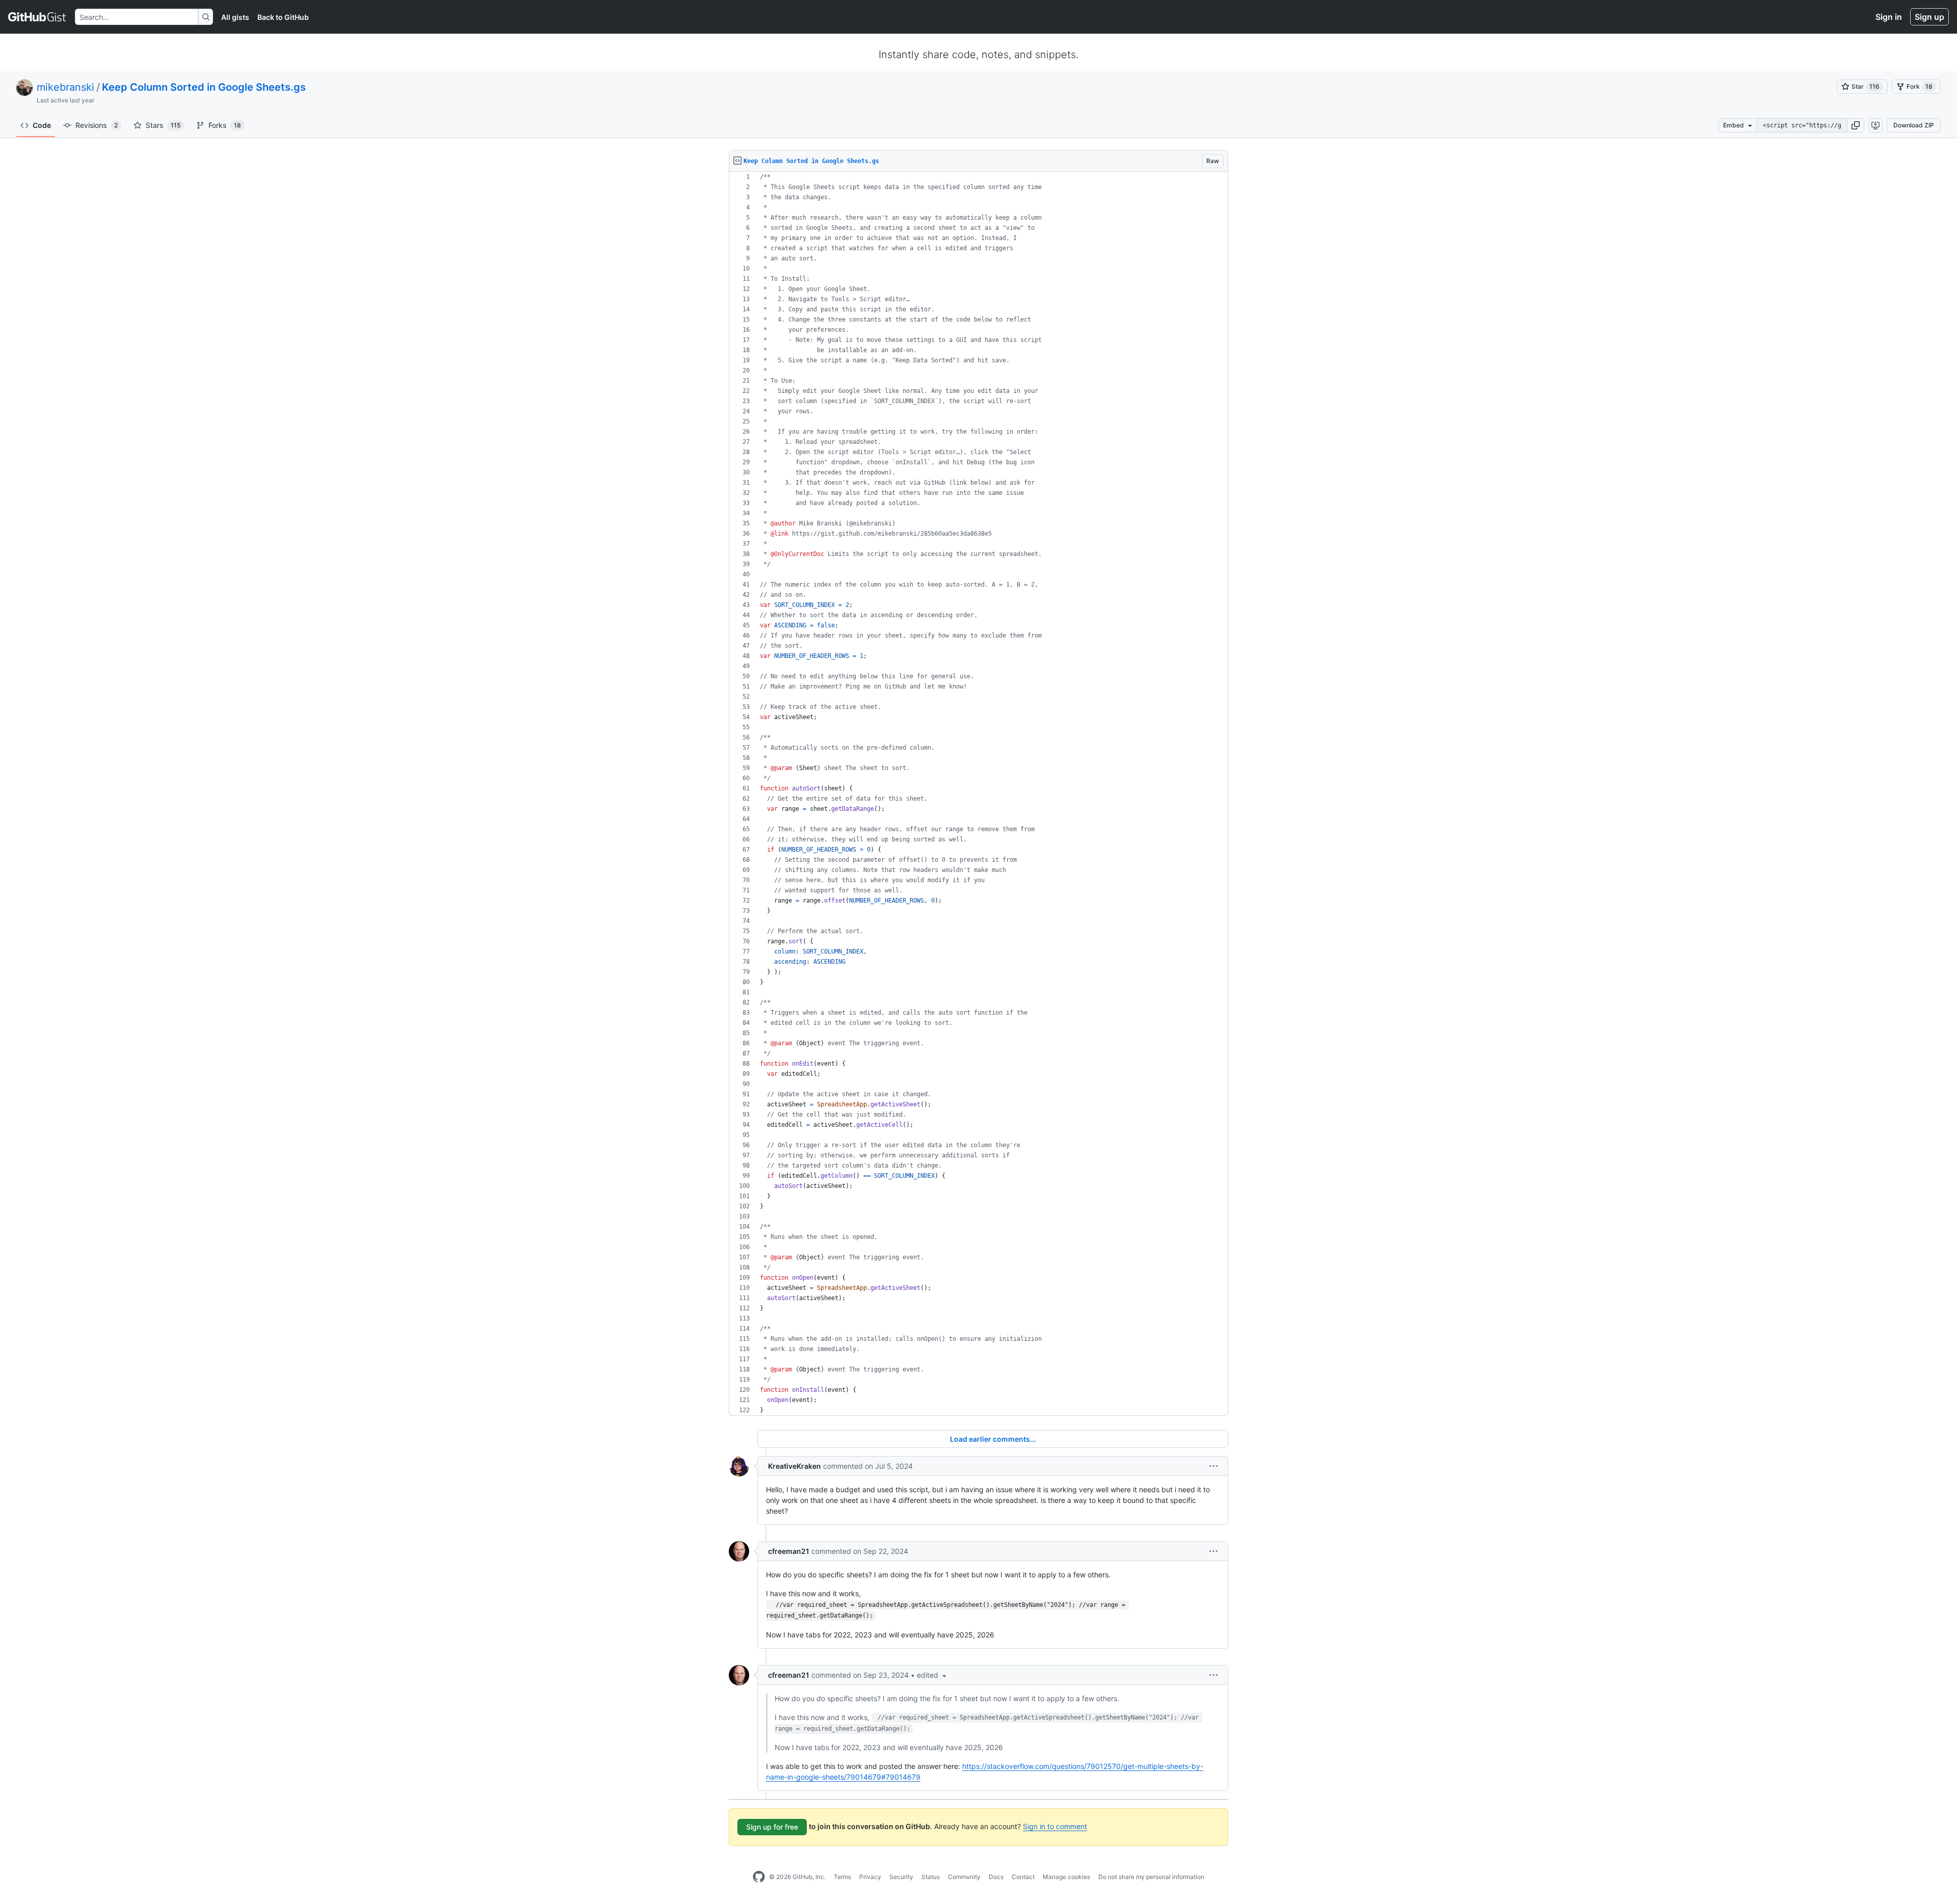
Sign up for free (772, 1827)
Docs (996, 1877)
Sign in (1889, 17)
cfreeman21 (789, 1551)
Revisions (97, 125)
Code (42, 125)
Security (901, 1877)
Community (964, 1877)
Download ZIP (1914, 125)
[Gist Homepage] (37, 17)
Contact (1023, 1877)
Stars (163, 125)
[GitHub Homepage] (759, 1877)
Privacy (870, 1877)
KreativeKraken (795, 1466)
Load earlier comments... (993, 1439)
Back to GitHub (283, 17)
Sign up (1929, 17)
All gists (235, 17)
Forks (225, 125)
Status (931, 1877)
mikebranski (65, 87)
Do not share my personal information (1151, 1877)
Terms (842, 1877)
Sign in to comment (1055, 1826)
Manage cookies (1066, 1877)
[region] (978, 794)
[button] (1856, 125)
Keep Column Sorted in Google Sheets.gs (204, 87)
